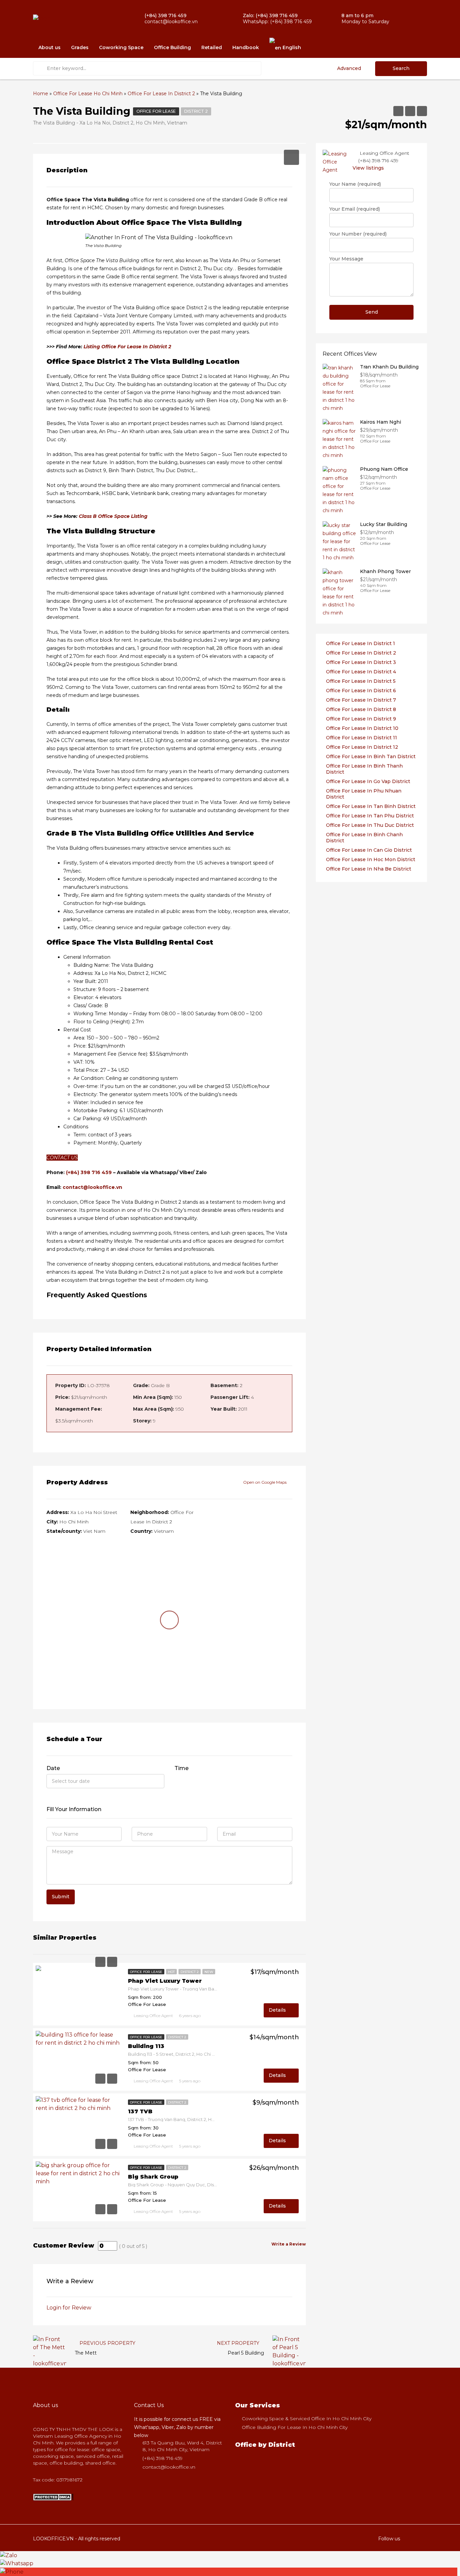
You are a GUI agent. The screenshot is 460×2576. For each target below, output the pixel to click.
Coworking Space (121, 47)
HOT (171, 1972)
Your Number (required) (358, 234)
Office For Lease (156, 111)
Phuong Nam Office (384, 469)
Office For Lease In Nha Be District (369, 869)
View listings (368, 168)
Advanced (349, 68)
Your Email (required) (355, 209)
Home (41, 94)
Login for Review (69, 2308)
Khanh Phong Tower (385, 571)
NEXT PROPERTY (239, 2343)
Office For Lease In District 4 (361, 672)
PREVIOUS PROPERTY (107, 2343)
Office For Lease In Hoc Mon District (371, 859)
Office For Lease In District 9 (361, 719)
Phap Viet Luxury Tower (165, 1981)
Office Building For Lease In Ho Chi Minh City (295, 2427)
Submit (61, 1897)
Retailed (212, 47)
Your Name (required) (355, 184)
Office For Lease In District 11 (362, 738)
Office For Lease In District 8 (361, 709)
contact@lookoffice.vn (92, 1187)
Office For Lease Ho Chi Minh (88, 94)
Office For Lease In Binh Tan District (371, 756)
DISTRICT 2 (196, 111)
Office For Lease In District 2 (161, 94)
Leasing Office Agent (153, 2016)
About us (50, 47)
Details (278, 2010)
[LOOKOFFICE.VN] (53, 2497)
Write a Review (289, 2244)
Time (182, 1768)
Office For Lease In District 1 (360, 643)
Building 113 (146, 2046)
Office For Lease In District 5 (361, 681)
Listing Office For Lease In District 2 (127, 347)
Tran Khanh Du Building (389, 367)
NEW (209, 1972)
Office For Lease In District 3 (361, 662)
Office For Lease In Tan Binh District (371, 806)
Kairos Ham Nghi (381, 422)
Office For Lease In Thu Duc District (370, 825)
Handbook (246, 47)
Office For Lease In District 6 (361, 691)
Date (53, 1768)
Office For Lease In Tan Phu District (370, 816)
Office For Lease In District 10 (362, 728)
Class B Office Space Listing (113, 516)
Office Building (172, 47)
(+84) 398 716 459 (89, 1172)
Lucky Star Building (384, 524)
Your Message (346, 259)
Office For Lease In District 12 (362, 747)
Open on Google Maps (265, 1482)
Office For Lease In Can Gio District (369, 850)
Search (401, 68)
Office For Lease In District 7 (361, 700)
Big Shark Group (153, 2177)
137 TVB (140, 2111)
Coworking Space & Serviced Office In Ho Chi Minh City (307, 2419)
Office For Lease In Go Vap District (368, 781)
